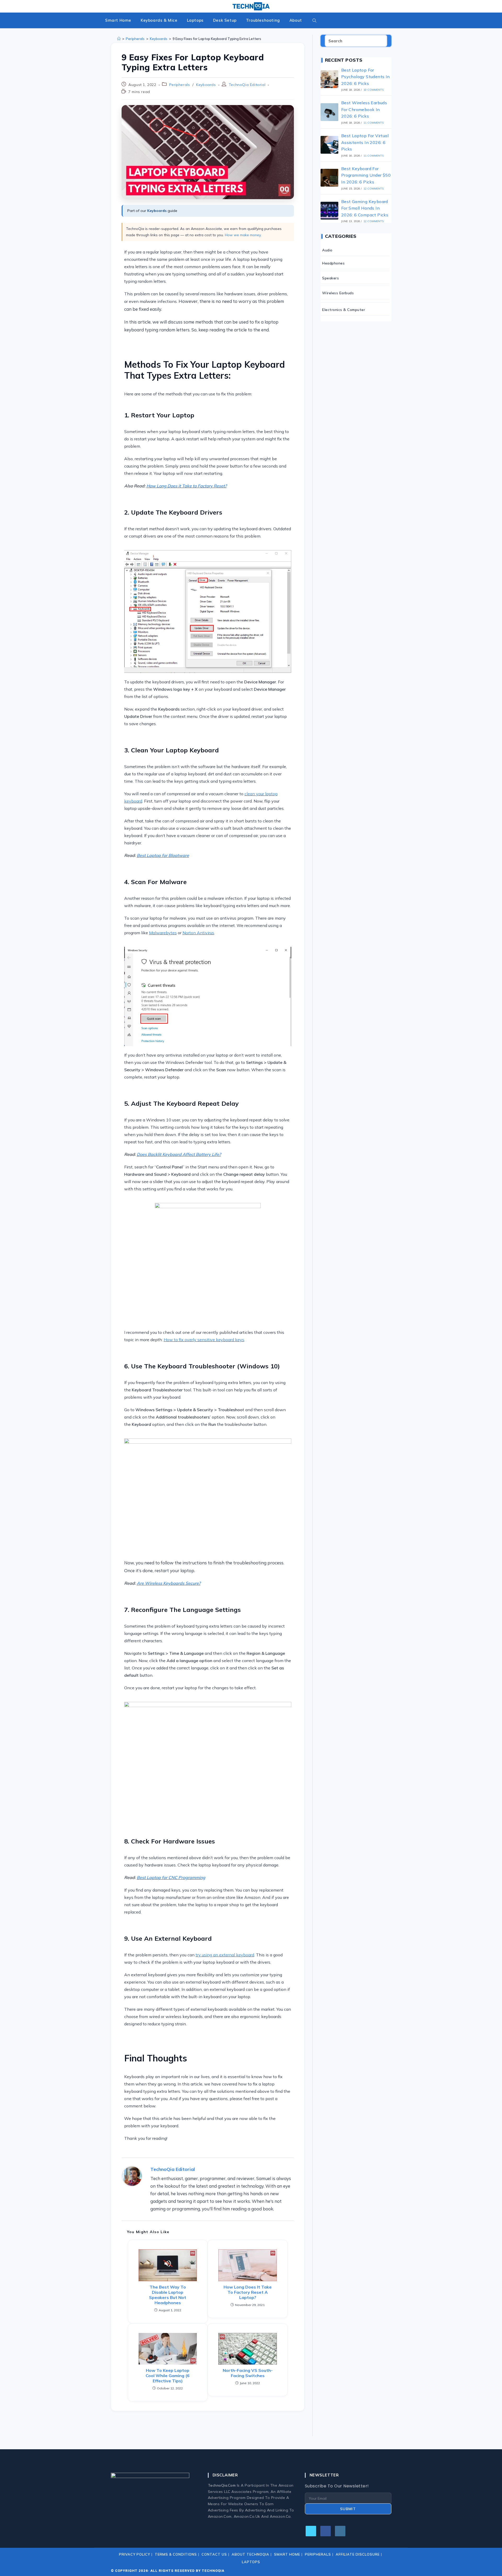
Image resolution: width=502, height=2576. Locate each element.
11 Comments (373, 123)
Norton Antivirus (198, 933)
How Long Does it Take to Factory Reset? (187, 486)
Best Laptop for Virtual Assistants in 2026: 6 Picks (365, 142)
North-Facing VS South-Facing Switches (248, 2373)
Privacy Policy (135, 2554)
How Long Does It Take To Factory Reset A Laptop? (248, 2292)
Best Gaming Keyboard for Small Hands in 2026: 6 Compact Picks (365, 208)
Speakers (330, 278)
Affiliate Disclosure (358, 2554)
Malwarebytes (163, 933)
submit (348, 2509)
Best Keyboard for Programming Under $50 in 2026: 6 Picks (366, 175)
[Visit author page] (132, 2176)
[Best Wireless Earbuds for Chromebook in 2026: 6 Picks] (329, 112)
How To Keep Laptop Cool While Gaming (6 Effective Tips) (168, 2376)
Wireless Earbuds (338, 293)
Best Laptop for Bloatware (163, 855)
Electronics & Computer (344, 310)
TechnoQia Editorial (247, 85)
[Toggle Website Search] (315, 20)
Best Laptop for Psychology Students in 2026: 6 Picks (366, 77)
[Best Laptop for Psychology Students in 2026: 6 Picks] (329, 79)
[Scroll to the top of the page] (491, 2565)
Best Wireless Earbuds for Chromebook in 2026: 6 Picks (364, 109)
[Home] (119, 39)
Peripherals (180, 85)
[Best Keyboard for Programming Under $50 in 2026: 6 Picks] (329, 178)
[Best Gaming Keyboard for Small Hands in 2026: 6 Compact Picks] (329, 211)
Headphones (333, 263)
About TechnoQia (250, 2554)
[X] (311, 2531)
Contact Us (214, 2554)
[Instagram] (340, 2531)
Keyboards (206, 85)
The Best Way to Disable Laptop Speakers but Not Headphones (168, 2295)
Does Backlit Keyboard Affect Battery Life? (179, 1154)
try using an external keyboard (225, 1955)
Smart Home (287, 2554)
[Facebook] (326, 2531)
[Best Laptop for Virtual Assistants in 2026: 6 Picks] (329, 145)
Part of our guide (152, 211)
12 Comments (373, 189)
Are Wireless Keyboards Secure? (169, 1583)
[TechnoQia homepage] (251, 6)
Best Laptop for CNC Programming (171, 1877)
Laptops (251, 2562)
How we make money (243, 235)
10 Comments (373, 90)
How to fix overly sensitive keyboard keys (204, 1340)
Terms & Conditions (176, 2554)
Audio (327, 250)
